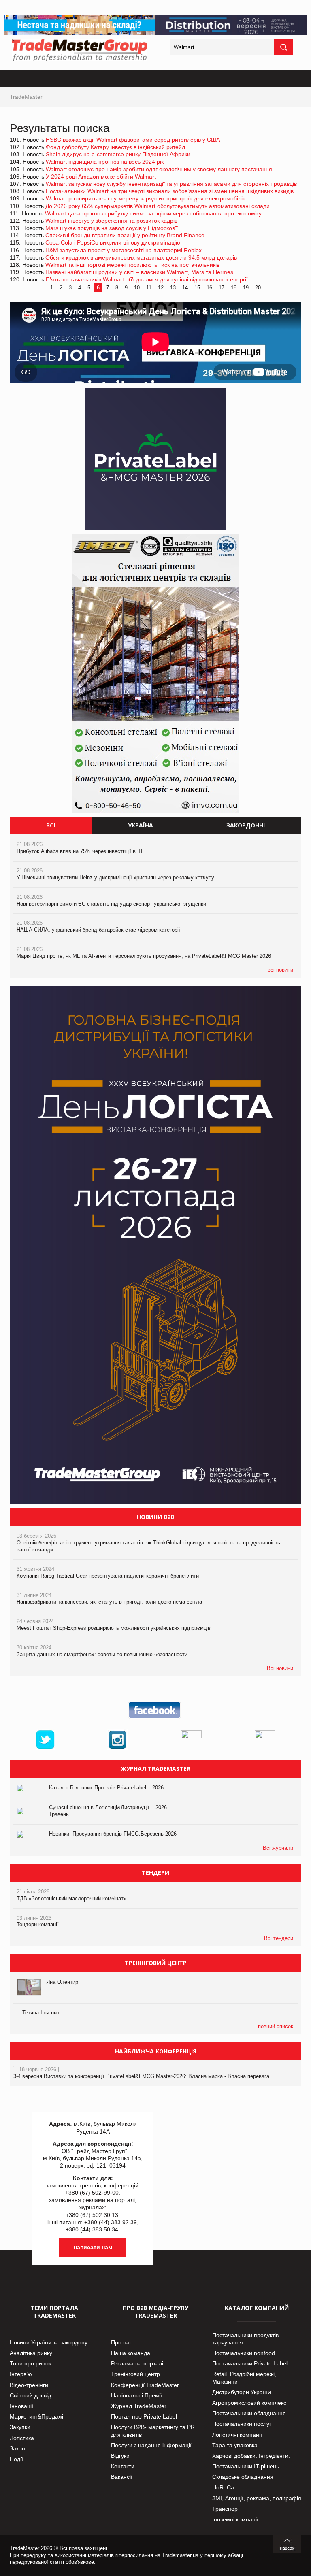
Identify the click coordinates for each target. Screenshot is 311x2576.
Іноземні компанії (235, 2519)
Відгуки (120, 2456)
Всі (51, 825)
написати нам (93, 2247)
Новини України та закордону (49, 2342)
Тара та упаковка (235, 2445)
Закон (17, 2448)
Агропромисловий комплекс (249, 2403)
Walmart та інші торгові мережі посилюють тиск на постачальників (132, 265)
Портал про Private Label (144, 2416)
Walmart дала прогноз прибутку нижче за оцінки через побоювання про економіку (153, 213)
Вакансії (122, 2477)
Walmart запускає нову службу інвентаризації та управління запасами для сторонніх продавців (171, 184)
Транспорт (226, 2509)
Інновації (21, 2406)
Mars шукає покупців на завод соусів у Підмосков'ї (112, 228)
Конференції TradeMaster (145, 2385)
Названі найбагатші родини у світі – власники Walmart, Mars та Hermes (139, 272)
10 (137, 288)
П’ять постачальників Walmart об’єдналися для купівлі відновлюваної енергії (147, 279)
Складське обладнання (243, 2477)
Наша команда (131, 2353)
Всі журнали (278, 1848)
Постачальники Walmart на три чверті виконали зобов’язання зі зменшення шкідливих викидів (170, 191)
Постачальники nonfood (244, 2353)
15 (197, 288)
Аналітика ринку (31, 2353)
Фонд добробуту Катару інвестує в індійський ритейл (115, 147)
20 (258, 288)
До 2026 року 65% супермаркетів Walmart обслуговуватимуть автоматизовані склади (158, 206)
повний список (276, 2026)
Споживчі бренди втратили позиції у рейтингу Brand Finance (125, 235)
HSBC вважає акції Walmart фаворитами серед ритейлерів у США (133, 140)
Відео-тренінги (29, 2385)
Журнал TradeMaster (139, 2406)
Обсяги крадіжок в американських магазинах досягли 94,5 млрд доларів (141, 257)
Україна (141, 825)
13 (173, 288)
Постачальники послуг (242, 2424)
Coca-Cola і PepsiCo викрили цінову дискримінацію (113, 242)
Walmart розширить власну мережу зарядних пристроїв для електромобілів (146, 198)
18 (234, 288)
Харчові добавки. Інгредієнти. (251, 2456)
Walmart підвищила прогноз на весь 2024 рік (105, 162)
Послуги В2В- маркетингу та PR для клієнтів (153, 2431)
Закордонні (246, 825)
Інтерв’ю (21, 2374)
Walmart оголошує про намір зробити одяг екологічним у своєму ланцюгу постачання (159, 169)
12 (161, 288)
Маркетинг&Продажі (36, 2416)
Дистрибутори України (242, 2392)
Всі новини (280, 1668)
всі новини (280, 970)
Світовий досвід (30, 2395)
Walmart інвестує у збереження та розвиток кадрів (111, 221)
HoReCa (223, 2487)
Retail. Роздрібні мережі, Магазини (244, 2378)
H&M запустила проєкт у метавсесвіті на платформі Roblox (124, 250)
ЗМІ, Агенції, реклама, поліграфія (257, 2498)
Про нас (122, 2342)
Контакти (123, 2466)
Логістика (22, 2438)
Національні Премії (136, 2395)
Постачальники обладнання (249, 2413)
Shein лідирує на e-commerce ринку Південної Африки (118, 154)
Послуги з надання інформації (151, 2445)
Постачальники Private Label (250, 2363)
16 (209, 288)
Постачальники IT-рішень (246, 2466)
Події (16, 2459)
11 (149, 288)
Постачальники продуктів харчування (245, 2339)
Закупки (20, 2427)
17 (222, 288)
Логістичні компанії (237, 2435)
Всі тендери (279, 1938)
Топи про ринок (30, 2363)
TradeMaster (26, 97)
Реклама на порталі (137, 2363)
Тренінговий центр (135, 2374)
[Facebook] (155, 1718)
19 (246, 288)
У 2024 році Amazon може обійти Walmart (101, 177)
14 (185, 288)
